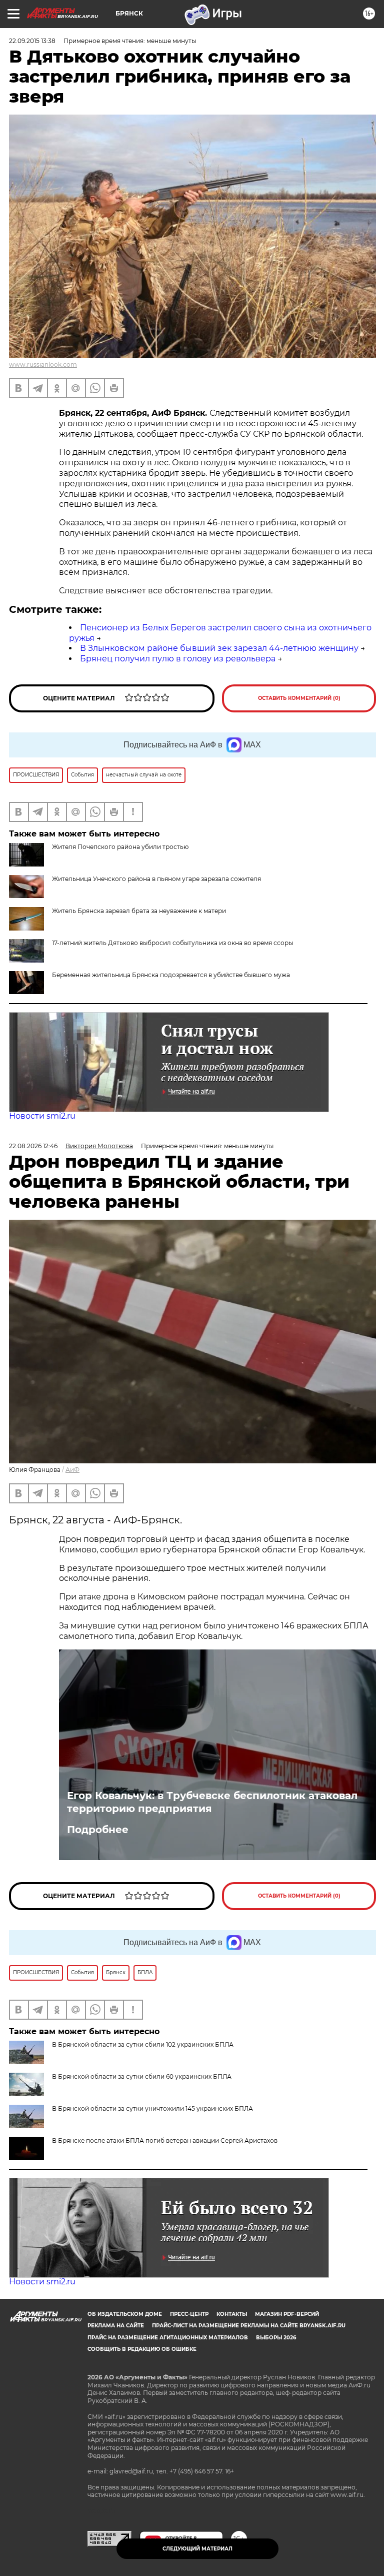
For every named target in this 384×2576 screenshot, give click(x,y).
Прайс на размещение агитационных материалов (168, 2338)
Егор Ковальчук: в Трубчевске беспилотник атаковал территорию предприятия (212, 1802)
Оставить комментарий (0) (299, 698)
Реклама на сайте (116, 2326)
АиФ (72, 1470)
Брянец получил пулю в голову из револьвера (178, 659)
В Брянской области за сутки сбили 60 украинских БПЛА (142, 2076)
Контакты (232, 2314)
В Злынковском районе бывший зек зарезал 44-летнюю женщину (219, 648)
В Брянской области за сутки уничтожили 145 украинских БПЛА (152, 2108)
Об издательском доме (125, 2314)
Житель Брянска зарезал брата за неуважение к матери (139, 911)
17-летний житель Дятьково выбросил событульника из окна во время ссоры (172, 943)
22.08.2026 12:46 (33, 1146)
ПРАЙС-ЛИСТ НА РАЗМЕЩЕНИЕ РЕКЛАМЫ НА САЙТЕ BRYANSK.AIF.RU (249, 2326)
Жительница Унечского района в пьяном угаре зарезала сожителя (156, 879)
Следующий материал (197, 2549)
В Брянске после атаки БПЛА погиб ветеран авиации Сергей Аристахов (165, 2140)
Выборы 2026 (276, 2338)
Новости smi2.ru (42, 1116)
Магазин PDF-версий (287, 2314)
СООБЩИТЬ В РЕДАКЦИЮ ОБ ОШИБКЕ (142, 2349)
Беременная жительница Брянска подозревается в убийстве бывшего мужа (171, 975)
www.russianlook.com (43, 364)
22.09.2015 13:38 (32, 41)
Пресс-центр (189, 2314)
